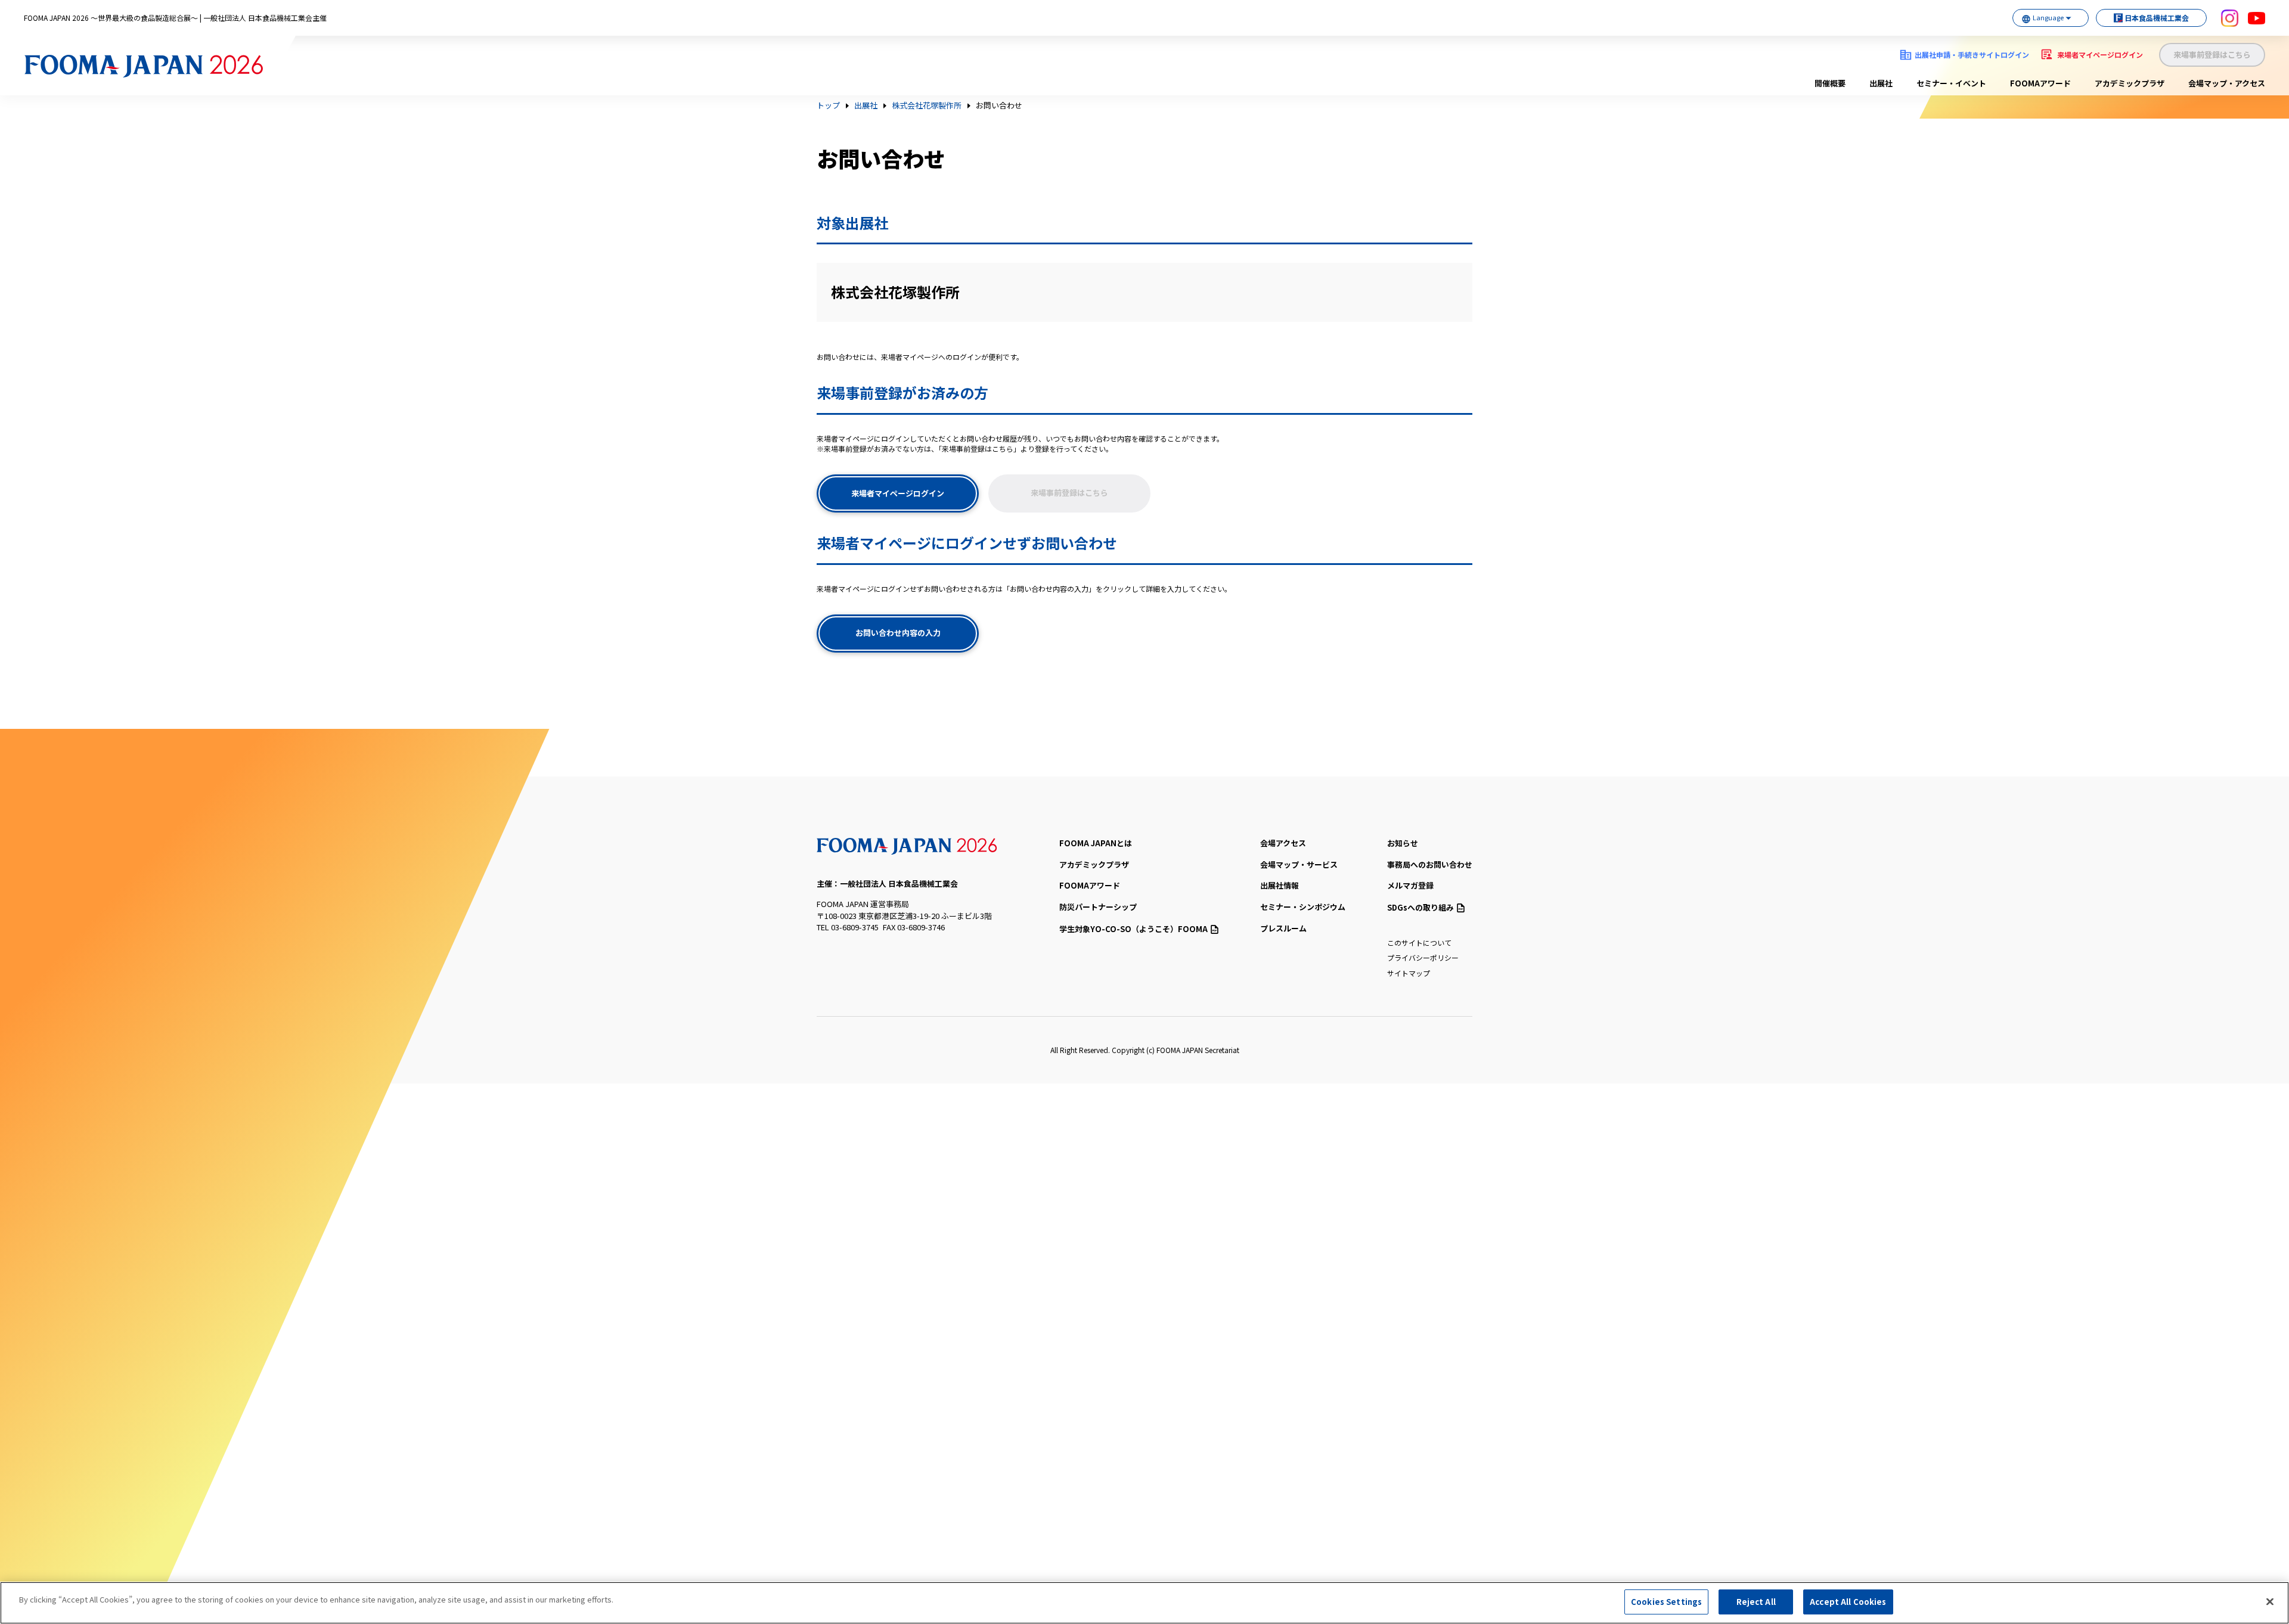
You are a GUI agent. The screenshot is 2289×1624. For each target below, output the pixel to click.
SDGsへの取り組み (1420, 907)
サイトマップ (1409, 973)
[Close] (2270, 1601)
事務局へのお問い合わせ (1430, 864)
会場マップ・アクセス (2227, 83)
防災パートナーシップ (1098, 907)
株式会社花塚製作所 (927, 105)
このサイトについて (1419, 943)
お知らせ (1403, 843)
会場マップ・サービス (1299, 864)
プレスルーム (1283, 928)
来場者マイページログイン (2100, 55)
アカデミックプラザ (2130, 83)
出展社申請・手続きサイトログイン (1972, 55)
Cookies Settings (1666, 1602)
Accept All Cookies (1848, 1602)
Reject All (1756, 1602)
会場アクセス (1283, 843)
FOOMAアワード (2040, 83)
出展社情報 (1280, 885)
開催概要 (1830, 83)
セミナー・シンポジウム (1303, 907)
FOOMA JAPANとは (1096, 843)
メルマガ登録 (1410, 885)
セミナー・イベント (1951, 83)
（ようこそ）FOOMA (1133, 929)
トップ (828, 105)
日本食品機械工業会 (2157, 18)
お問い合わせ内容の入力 (898, 633)
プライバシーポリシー (1423, 957)
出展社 (1881, 83)
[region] (1144, 1603)
